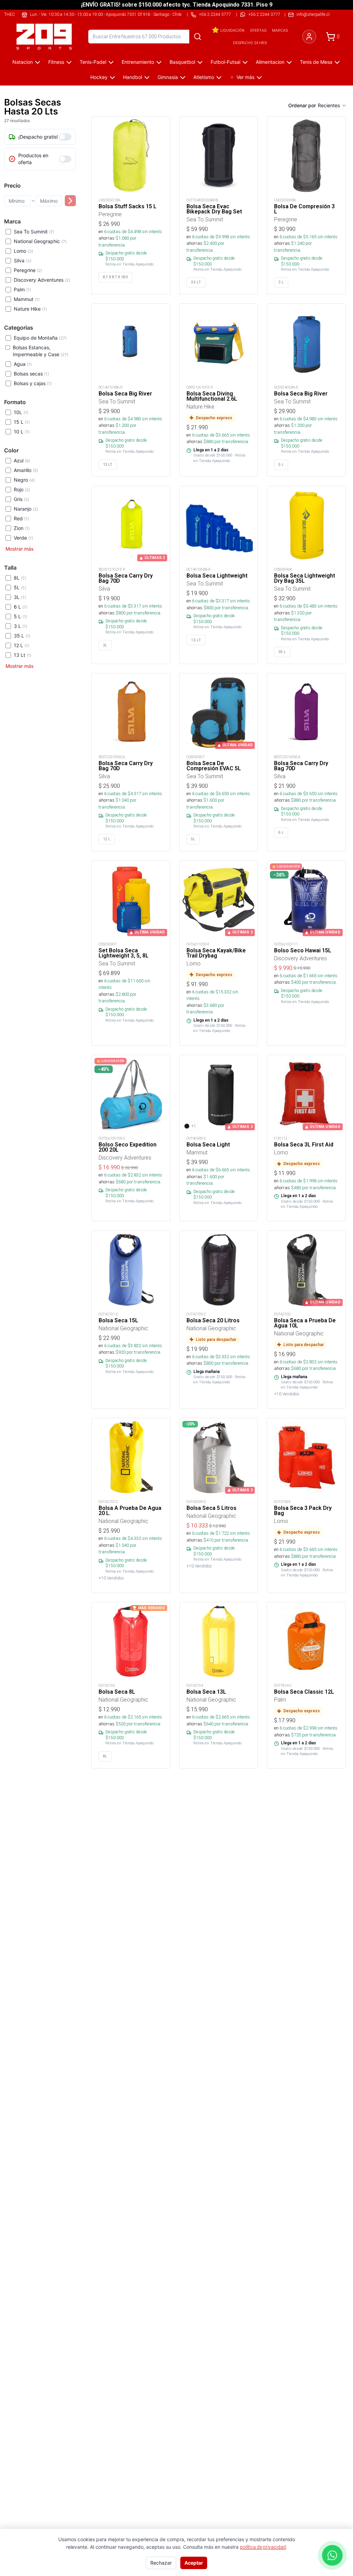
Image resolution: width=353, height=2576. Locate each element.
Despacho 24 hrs (250, 43)
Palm (22, 289)
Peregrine (28, 270)
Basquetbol (182, 62)
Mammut (27, 299)
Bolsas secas (31, 374)
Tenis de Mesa (316, 62)
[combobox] (332, 106)
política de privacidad (263, 2547)
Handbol (133, 77)
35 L (22, 636)
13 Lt (23, 655)
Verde (23, 538)
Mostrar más (19, 549)
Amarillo (26, 470)
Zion (22, 528)
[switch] (65, 137)
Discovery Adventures (42, 280)
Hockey (99, 77)
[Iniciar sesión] (309, 37)
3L (20, 597)
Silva (23, 260)
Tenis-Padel (93, 62)
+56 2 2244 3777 (264, 14)
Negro (24, 480)
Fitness (56, 62)
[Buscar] (198, 37)
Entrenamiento (138, 62)
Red (21, 518)
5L (20, 587)
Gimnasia (168, 77)
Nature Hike (30, 309)
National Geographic (40, 241)
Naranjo (26, 509)
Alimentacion (270, 62)
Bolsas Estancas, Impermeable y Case (41, 351)
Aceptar (194, 2563)
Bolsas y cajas (33, 383)
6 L (21, 607)
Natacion (23, 62)
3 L (21, 626)
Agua (23, 364)
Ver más (245, 77)
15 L (22, 422)
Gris (21, 499)
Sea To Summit (34, 232)
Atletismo (204, 77)
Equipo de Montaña (40, 338)
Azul (22, 460)
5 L (21, 616)
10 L (22, 432)
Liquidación (232, 30)
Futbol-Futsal (225, 62)
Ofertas (258, 30)
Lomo (23, 251)
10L (21, 412)
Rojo (22, 489)
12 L (22, 645)
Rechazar (161, 2563)
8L (20, 578)
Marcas (280, 30)
